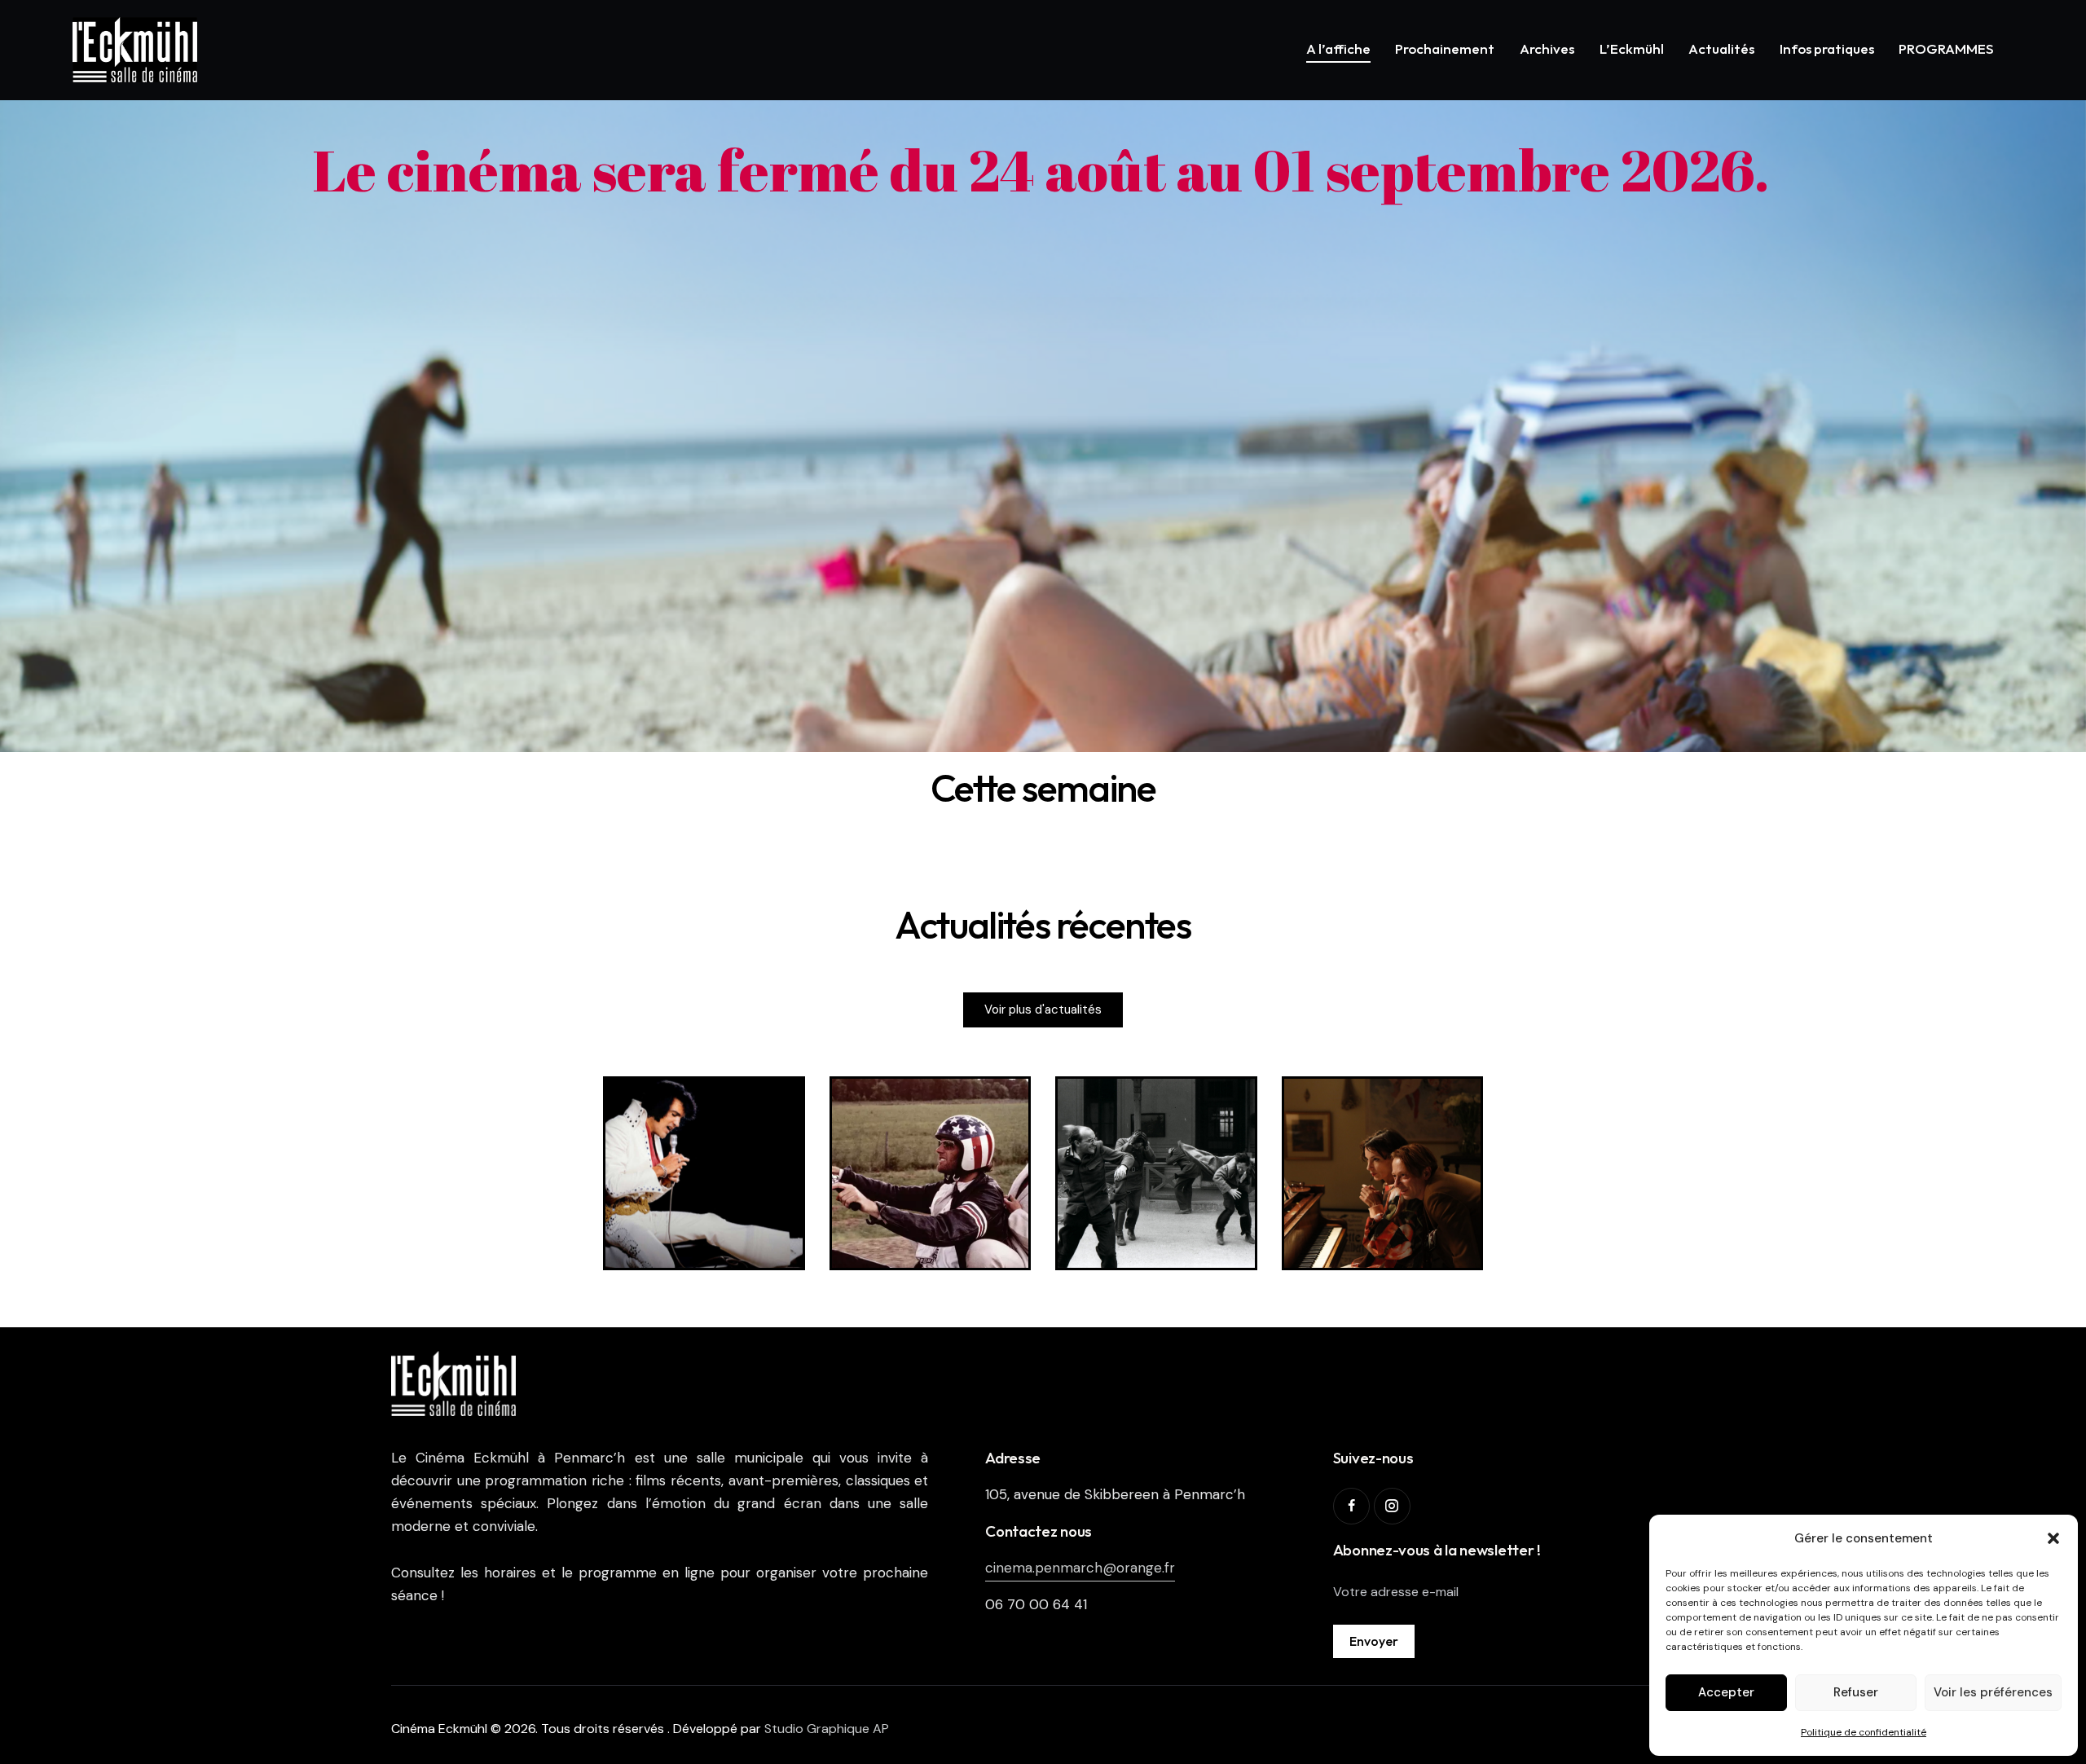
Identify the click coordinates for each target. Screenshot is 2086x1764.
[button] (2053, 1538)
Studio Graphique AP (827, 1729)
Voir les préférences (1993, 1692)
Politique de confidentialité (1864, 1732)
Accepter (1726, 1692)
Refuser (1856, 1692)
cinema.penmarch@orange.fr (1080, 1568)
